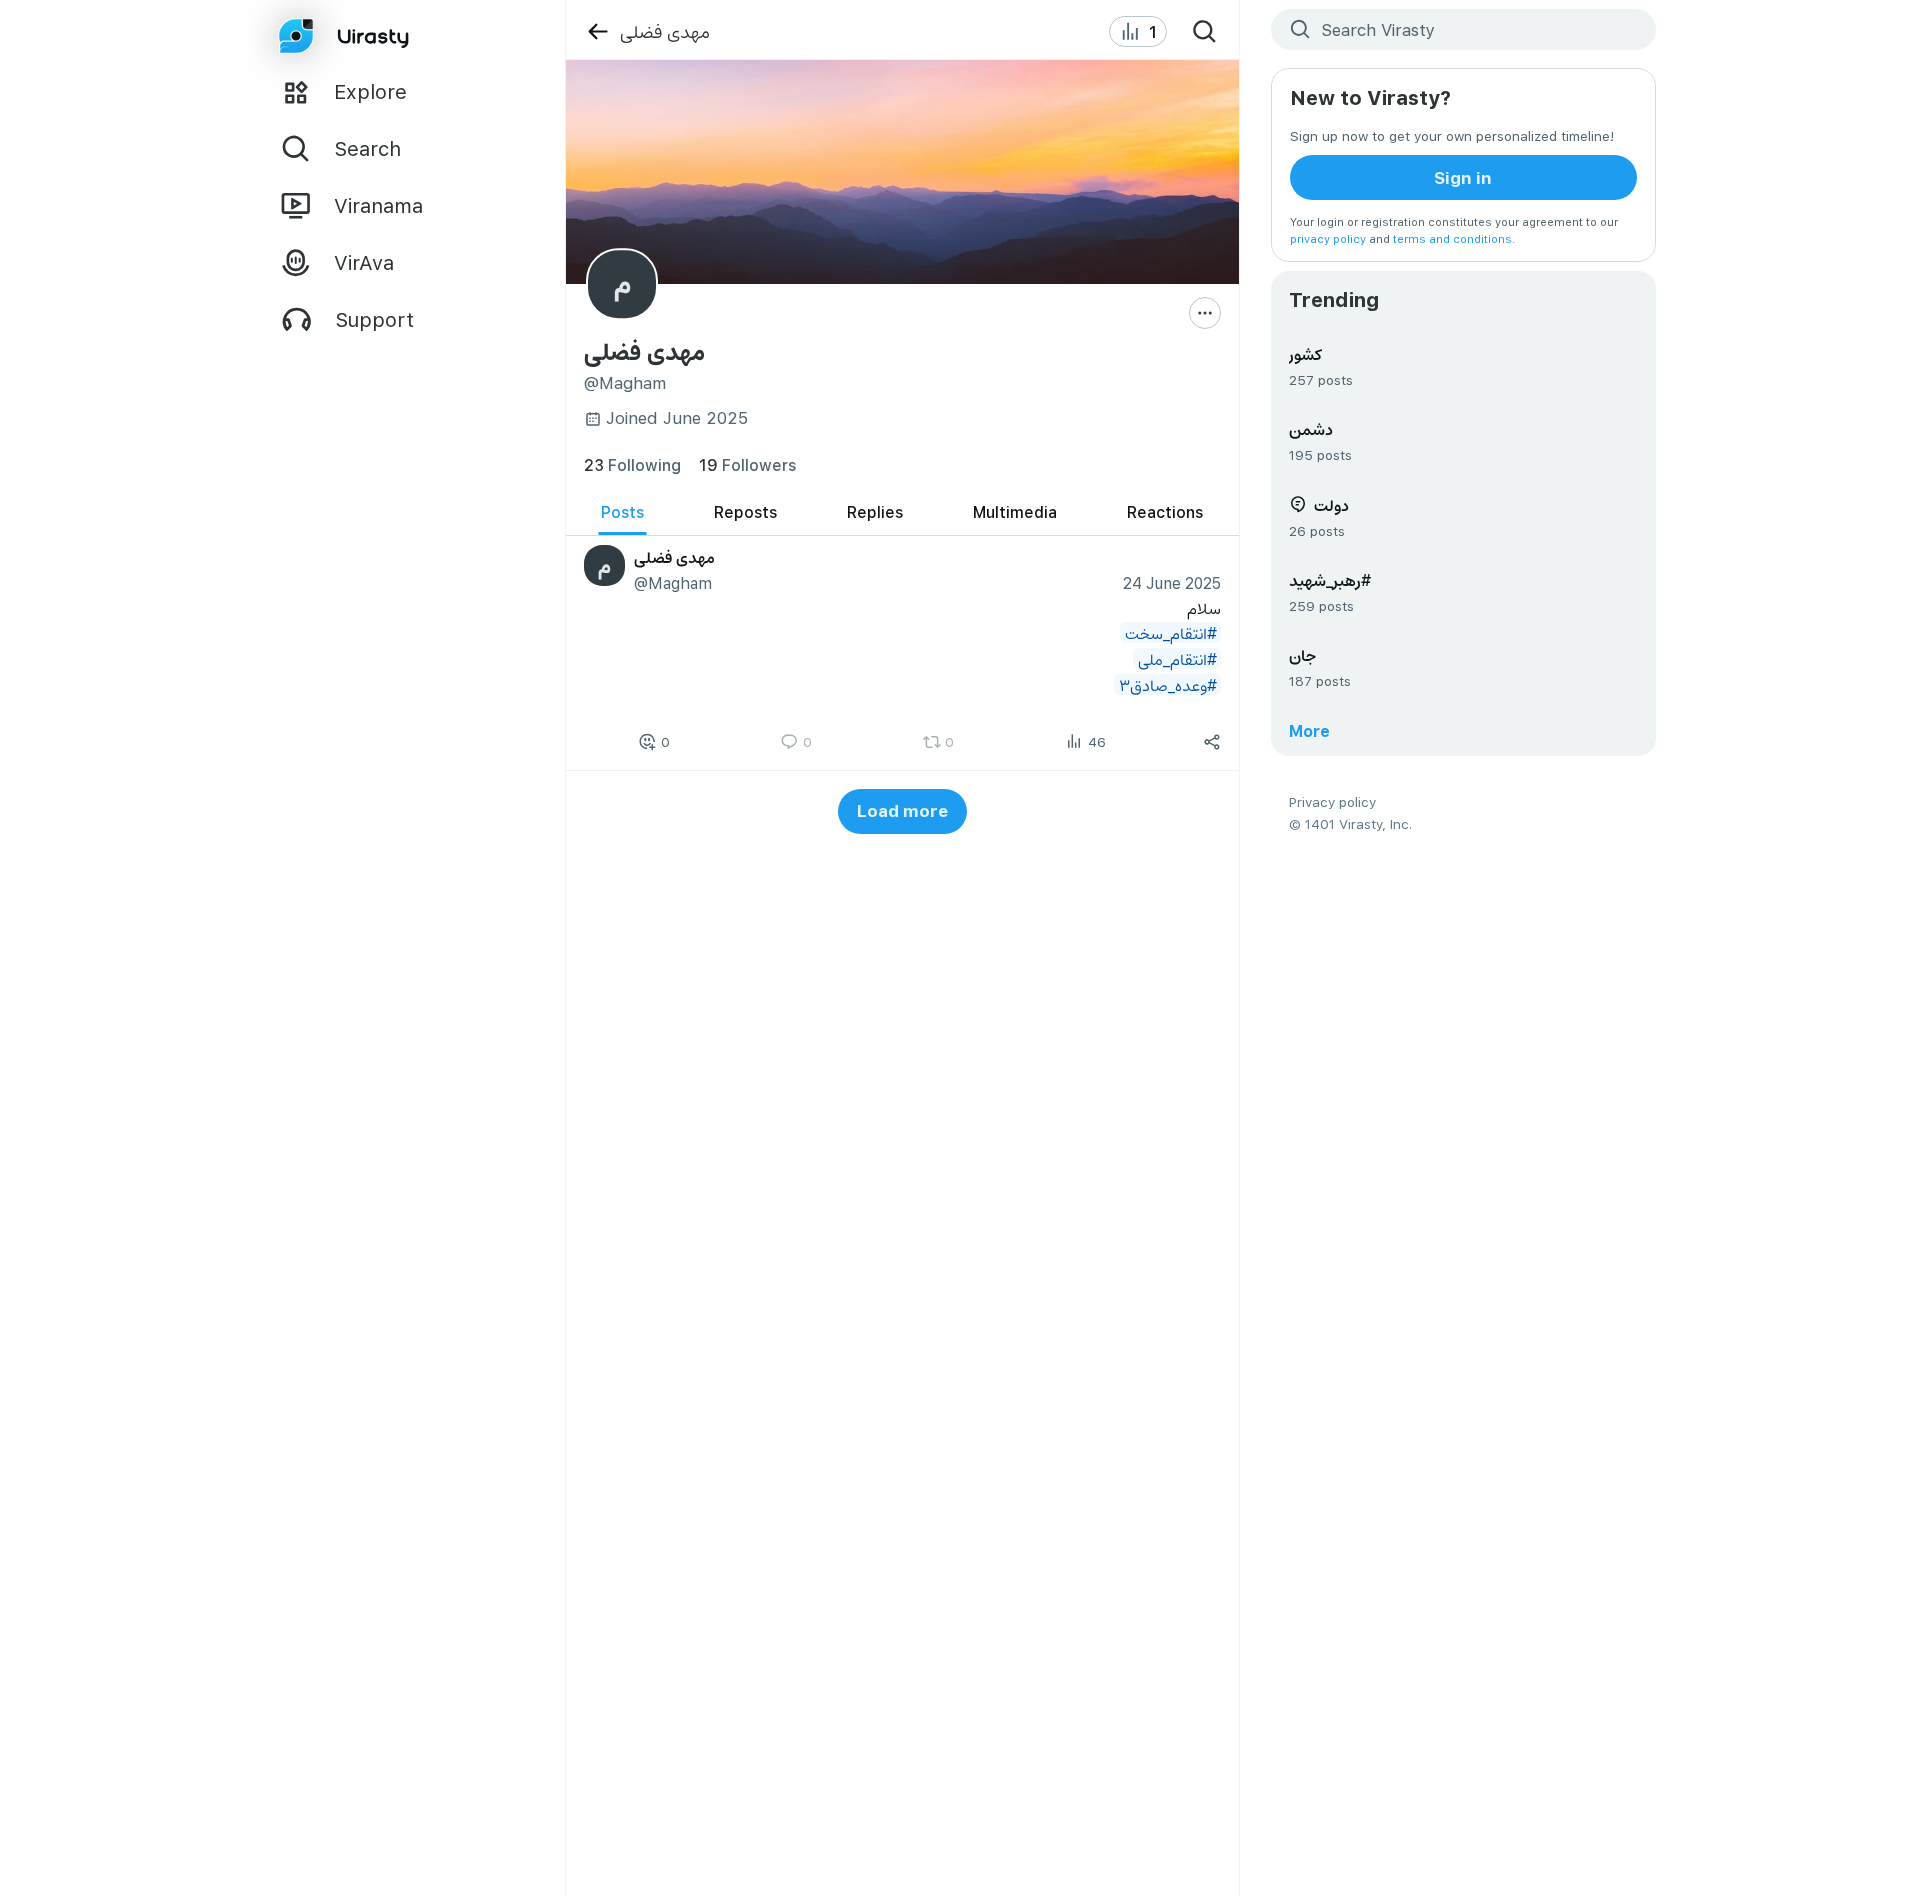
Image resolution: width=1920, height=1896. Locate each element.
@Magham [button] (672, 582)
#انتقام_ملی (1176, 658)
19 (747, 464)
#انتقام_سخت (1170, 632)
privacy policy (1328, 238)
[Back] (597, 31)
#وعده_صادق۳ (1167, 684)
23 (632, 464)
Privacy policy (1332, 801)
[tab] (622, 512)
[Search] (1205, 32)
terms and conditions (1452, 238)
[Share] (1212, 741)
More (1309, 730)
